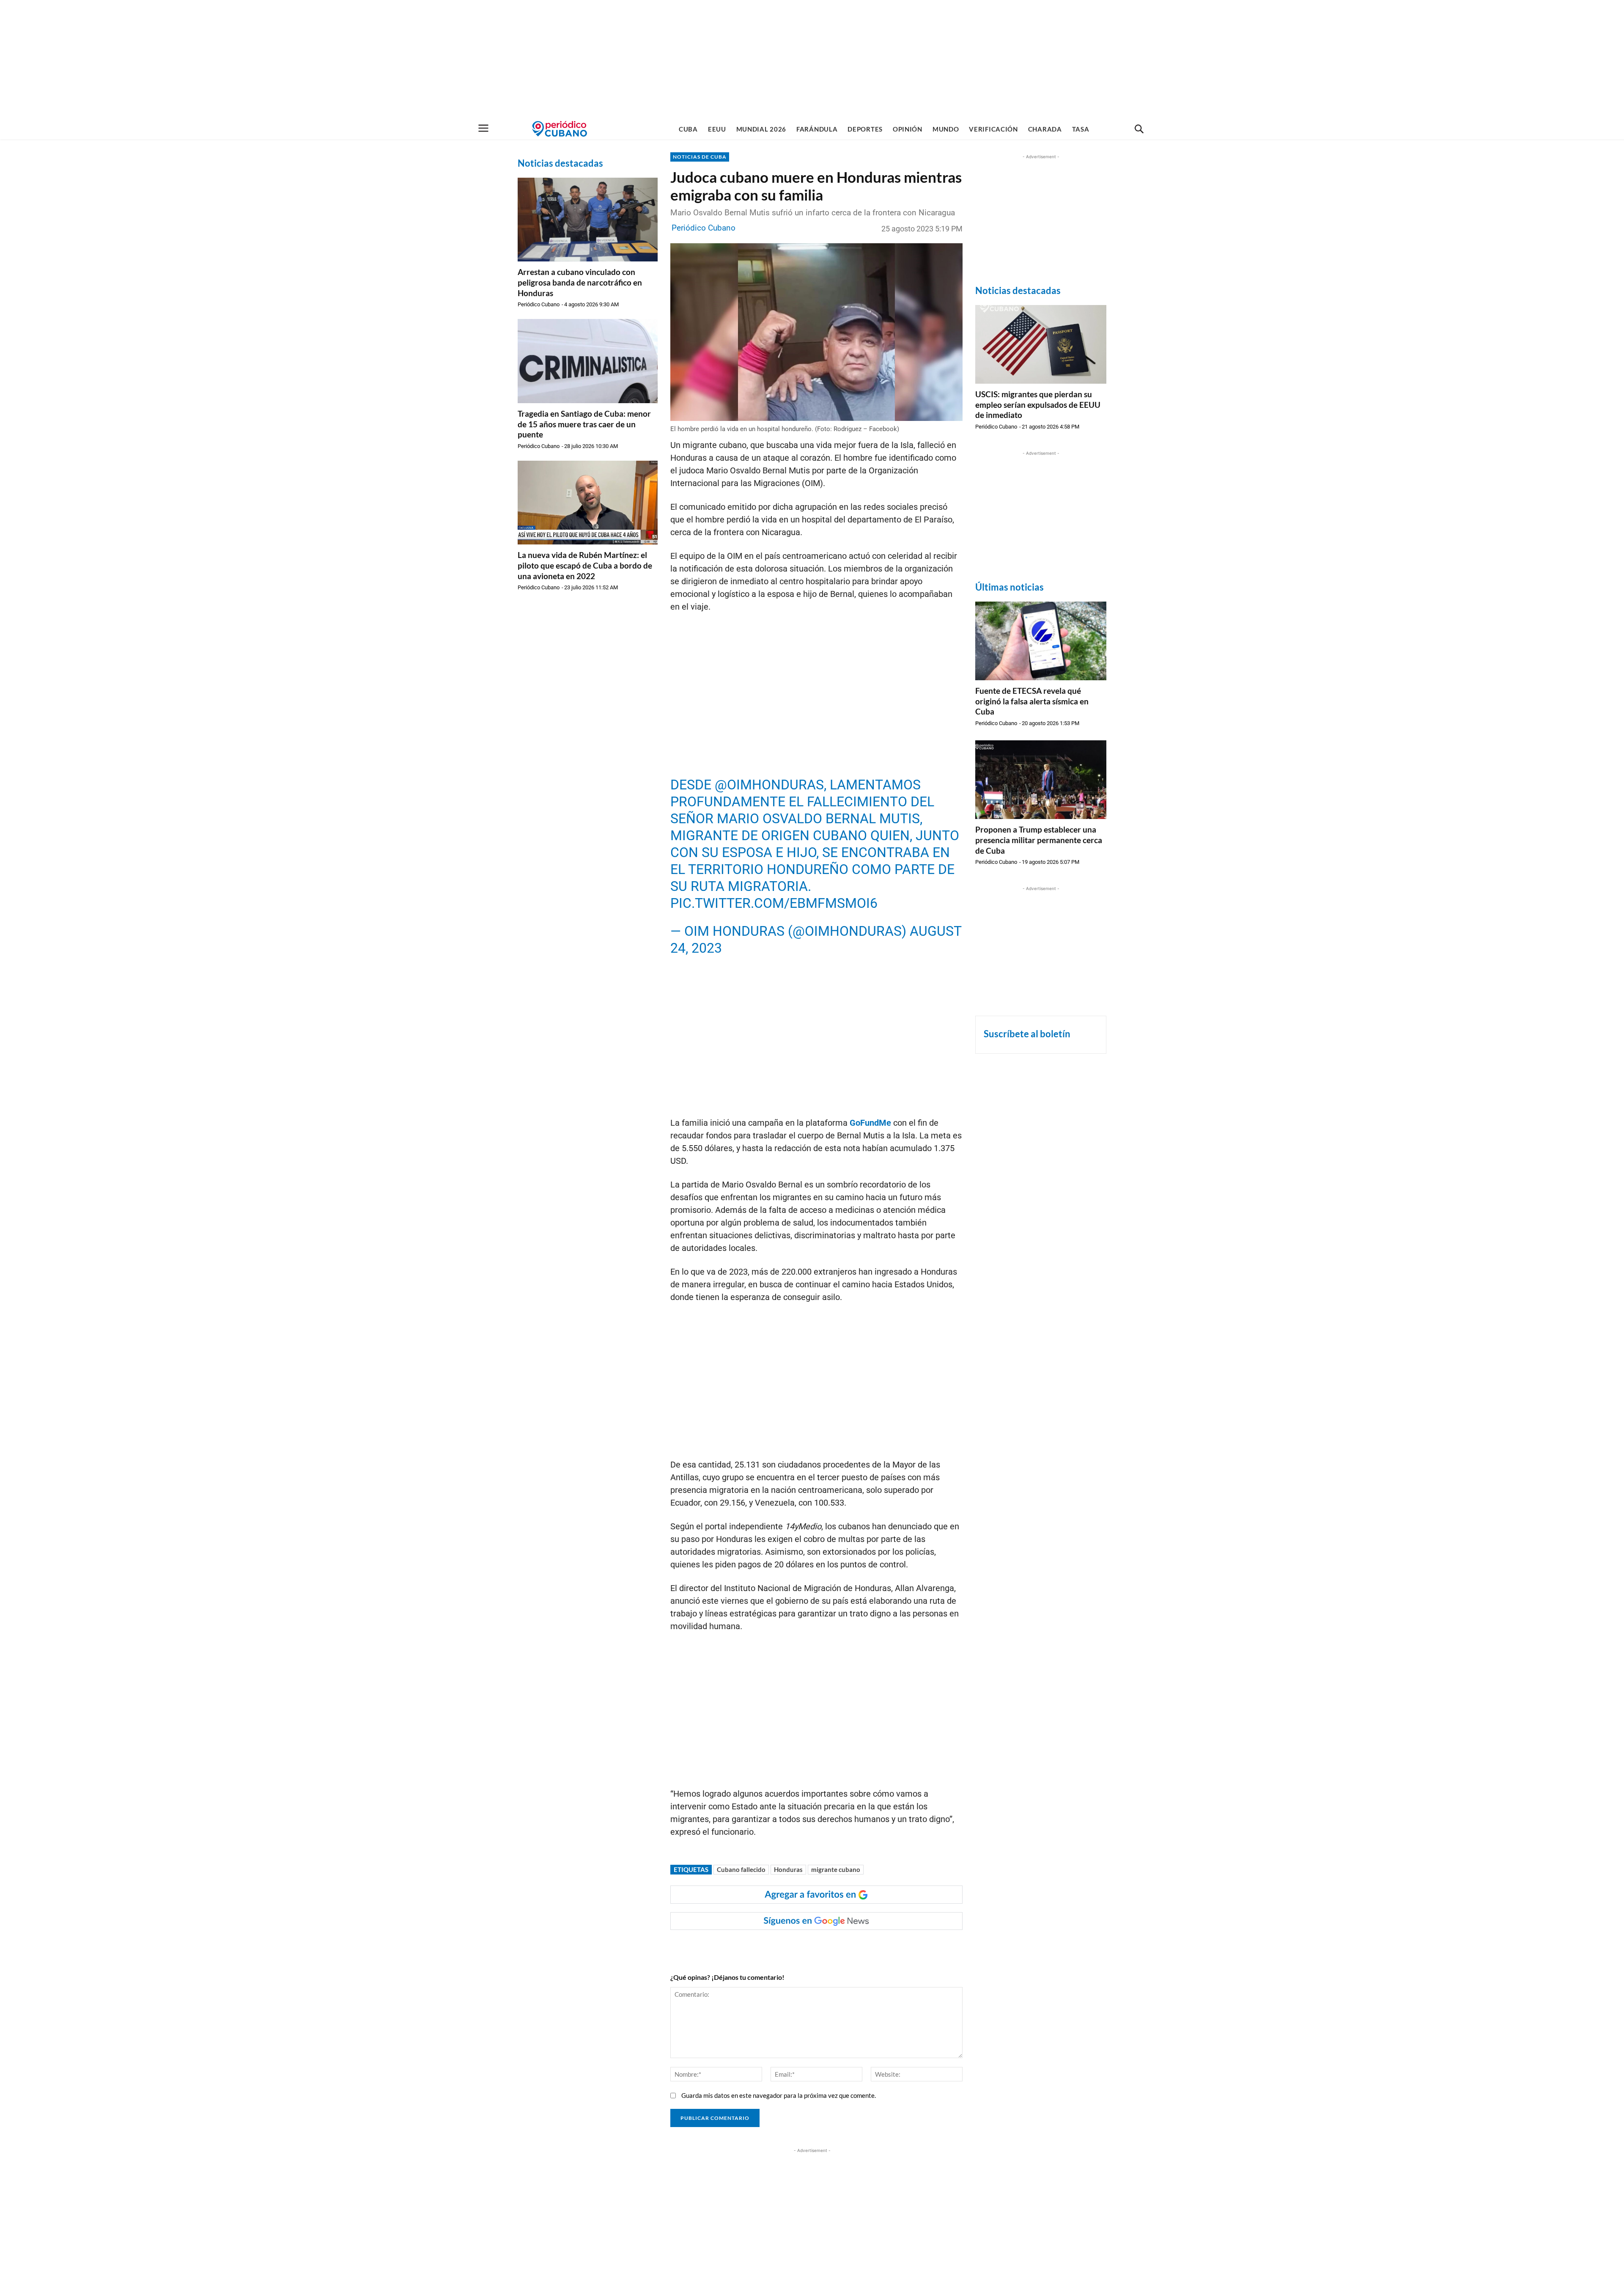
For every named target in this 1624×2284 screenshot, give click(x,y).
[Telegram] (815, 1947)
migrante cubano (836, 1869)
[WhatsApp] (757, 1947)
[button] (1139, 129)
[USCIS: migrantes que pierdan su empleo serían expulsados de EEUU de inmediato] (1041, 344)
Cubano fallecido (741, 1869)
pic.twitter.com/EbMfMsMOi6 (774, 903)
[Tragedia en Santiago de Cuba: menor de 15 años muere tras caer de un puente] (588, 361)
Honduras (788, 1869)
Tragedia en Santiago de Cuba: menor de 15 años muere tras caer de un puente (584, 424)
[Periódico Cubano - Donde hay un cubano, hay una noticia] (560, 129)
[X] (776, 1947)
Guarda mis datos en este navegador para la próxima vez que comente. (779, 2095)
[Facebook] (738, 1947)
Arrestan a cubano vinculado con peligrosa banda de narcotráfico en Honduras (580, 282)
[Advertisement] (812, 59)
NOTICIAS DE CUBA (700, 157)
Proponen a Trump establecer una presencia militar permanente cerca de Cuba (1039, 840)
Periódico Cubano (539, 304)
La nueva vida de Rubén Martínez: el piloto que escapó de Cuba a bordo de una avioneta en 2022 (585, 565)
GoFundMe (869, 1123)
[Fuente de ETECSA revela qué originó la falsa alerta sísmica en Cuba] (1041, 641)
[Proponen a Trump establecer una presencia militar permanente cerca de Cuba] (1041, 780)
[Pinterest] (796, 1947)
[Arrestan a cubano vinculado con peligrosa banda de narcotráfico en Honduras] (588, 220)
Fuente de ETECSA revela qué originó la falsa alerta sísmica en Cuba (1032, 701)
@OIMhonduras (769, 785)
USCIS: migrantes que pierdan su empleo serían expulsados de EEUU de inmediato (1038, 404)
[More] (835, 1947)
